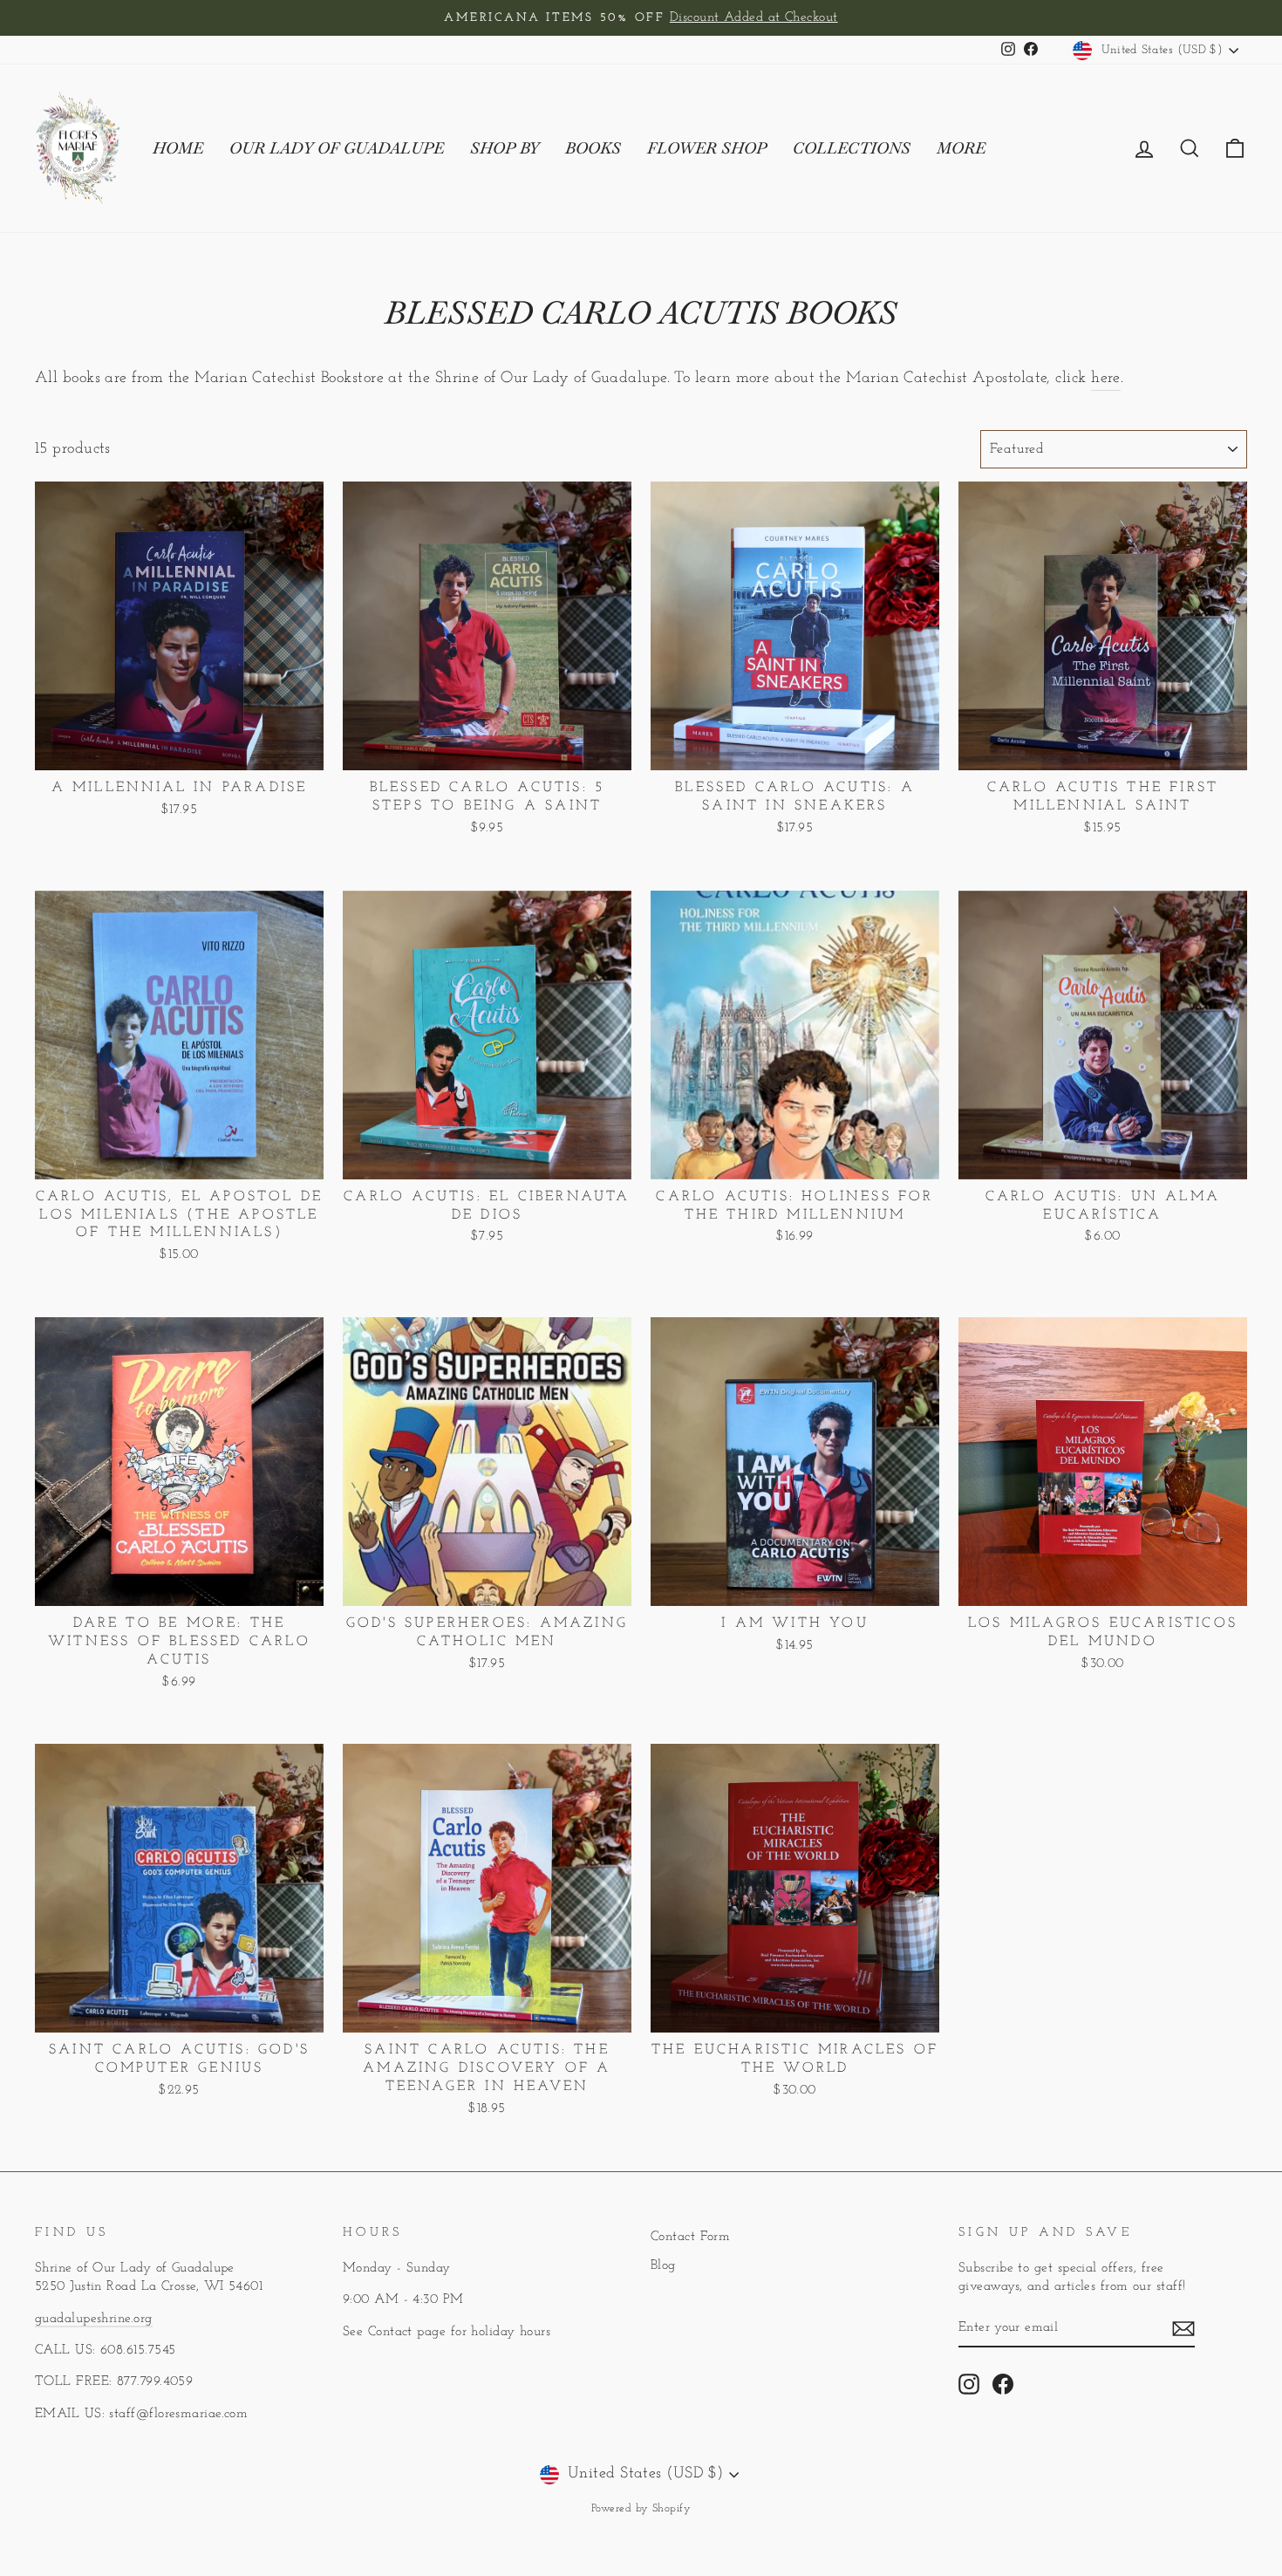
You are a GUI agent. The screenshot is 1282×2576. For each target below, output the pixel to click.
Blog (663, 2266)
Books (593, 148)
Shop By (505, 148)
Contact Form (690, 2237)
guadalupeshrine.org (94, 2319)
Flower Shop (707, 148)
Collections (852, 148)
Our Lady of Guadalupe (337, 148)
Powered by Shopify (641, 2509)
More (961, 148)
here (1106, 379)
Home (178, 148)
